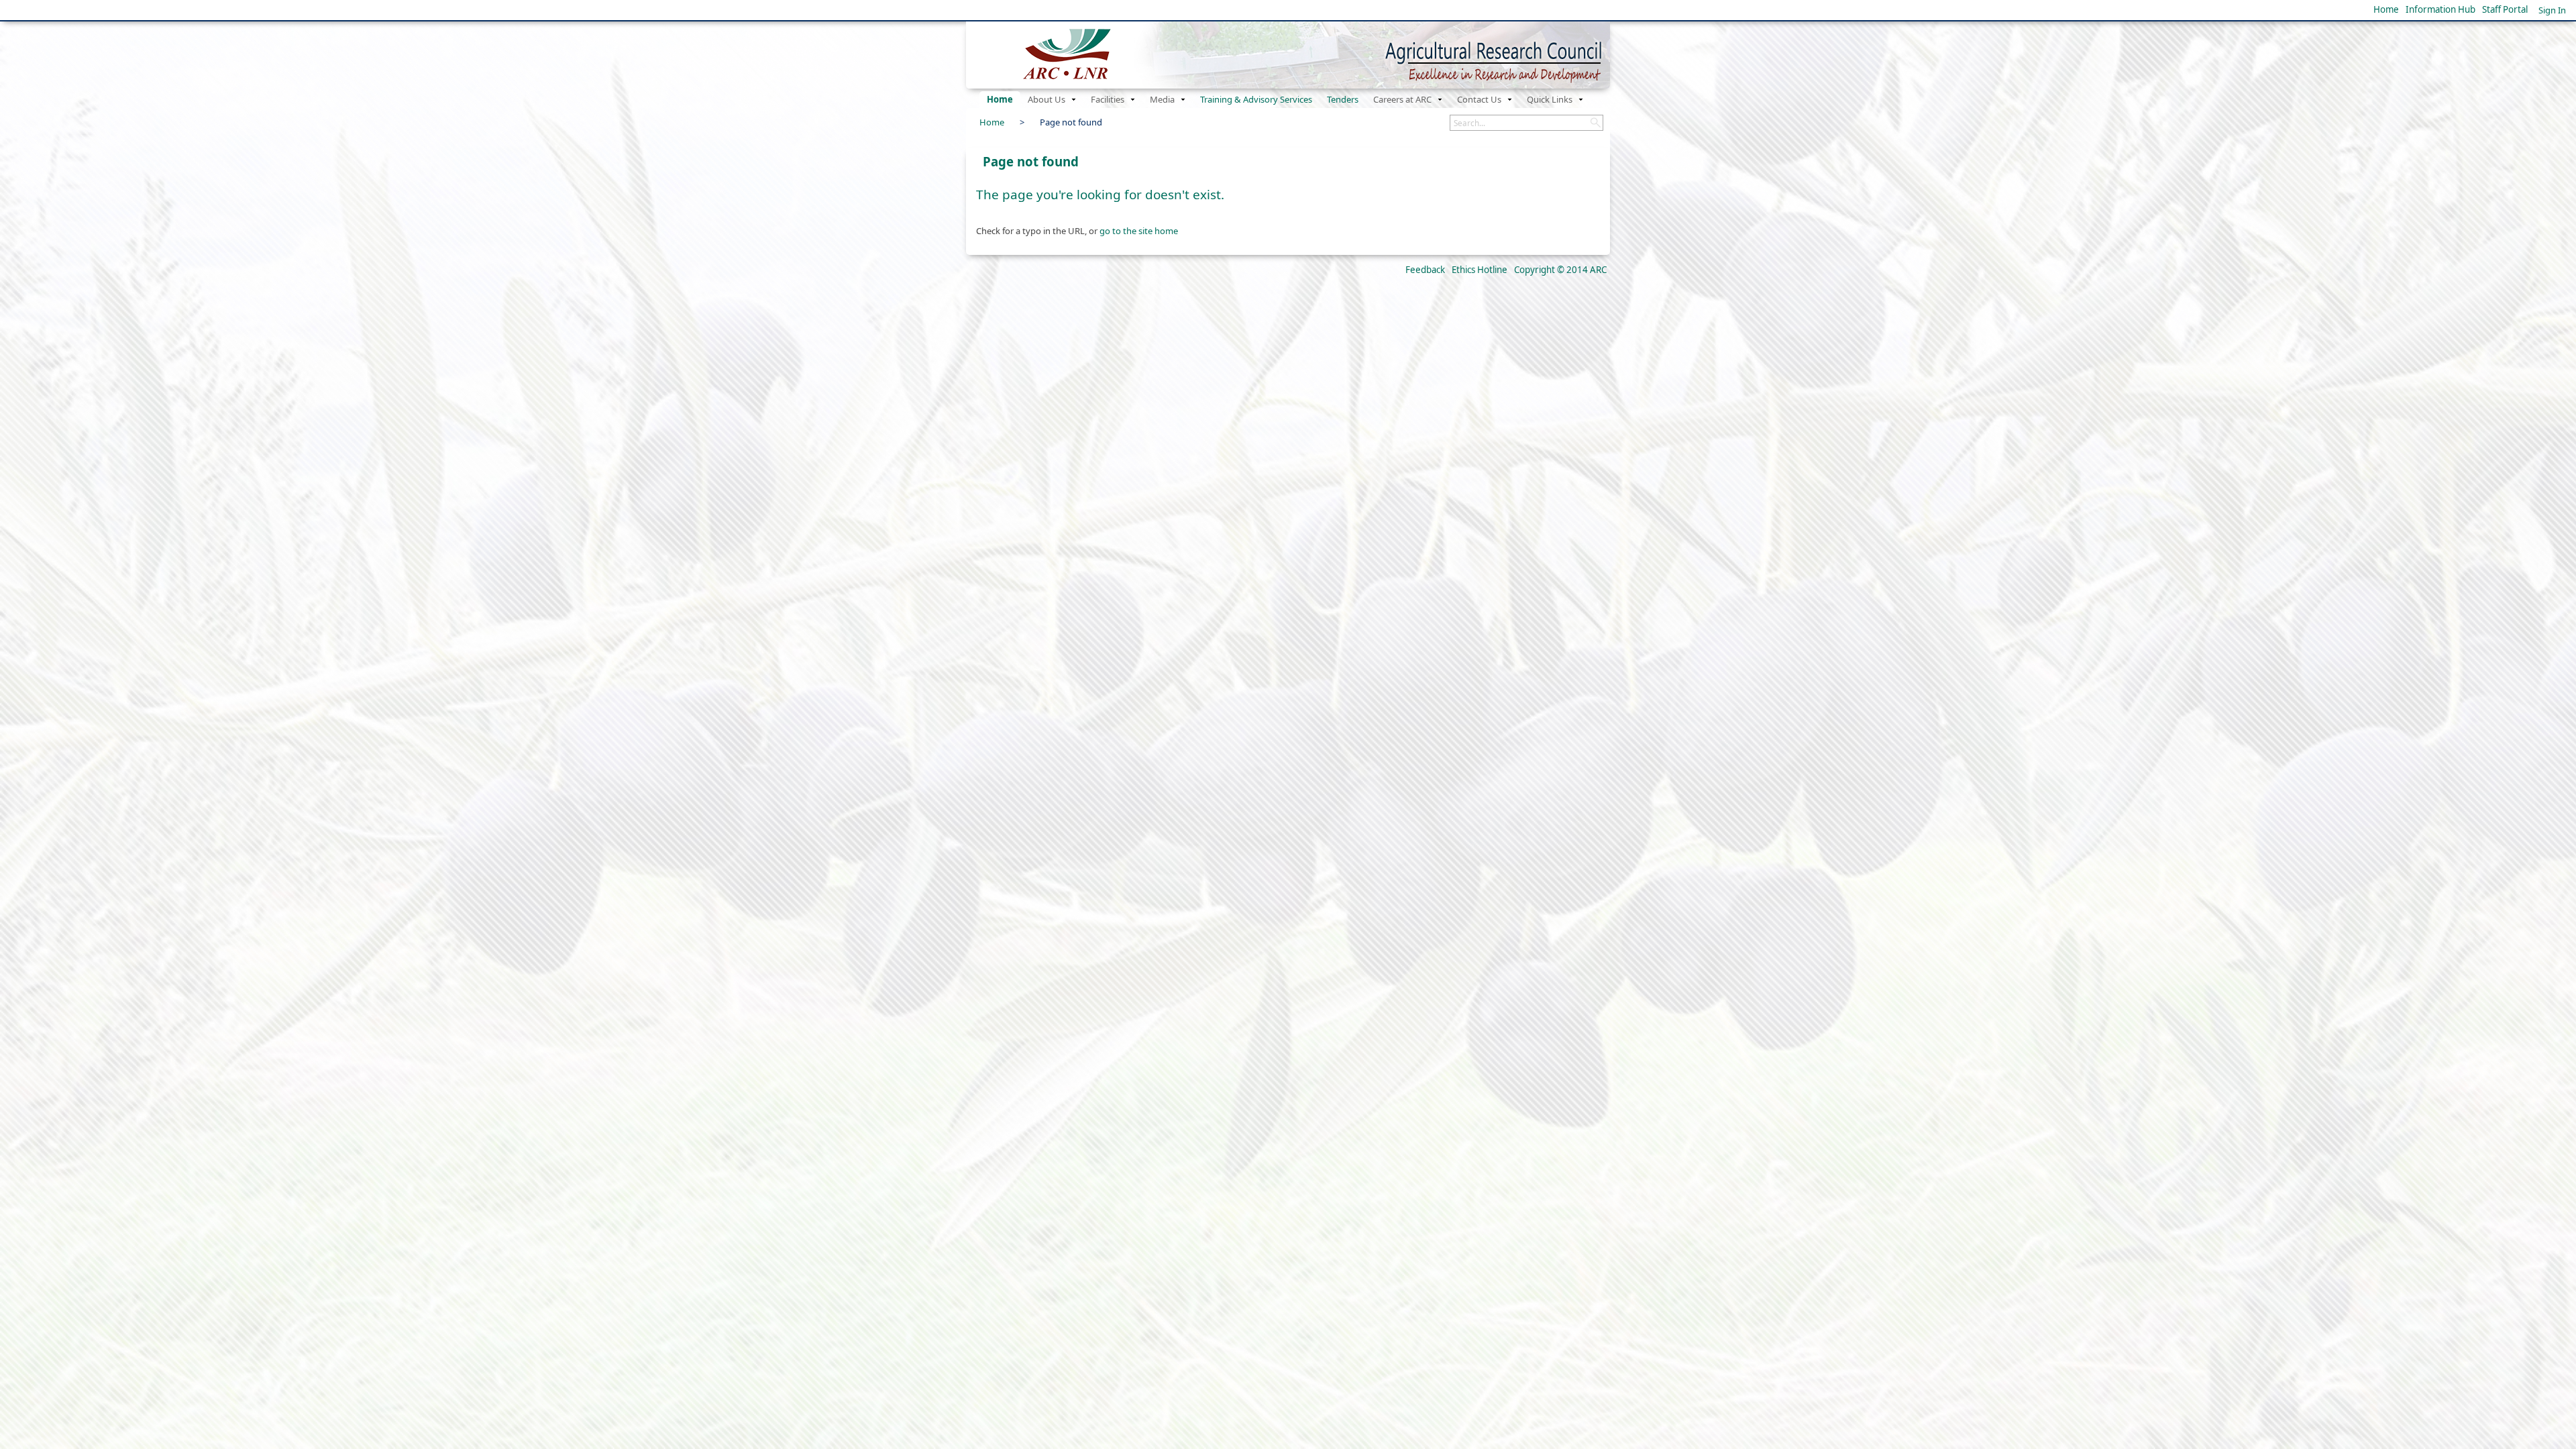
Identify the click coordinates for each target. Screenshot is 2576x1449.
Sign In (2552, 10)
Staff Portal (2505, 9)
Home (2386, 9)
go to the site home (1139, 231)
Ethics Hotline (1480, 270)
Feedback (1425, 270)
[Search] (1595, 123)
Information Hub (2440, 9)
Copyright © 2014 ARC (1560, 270)
